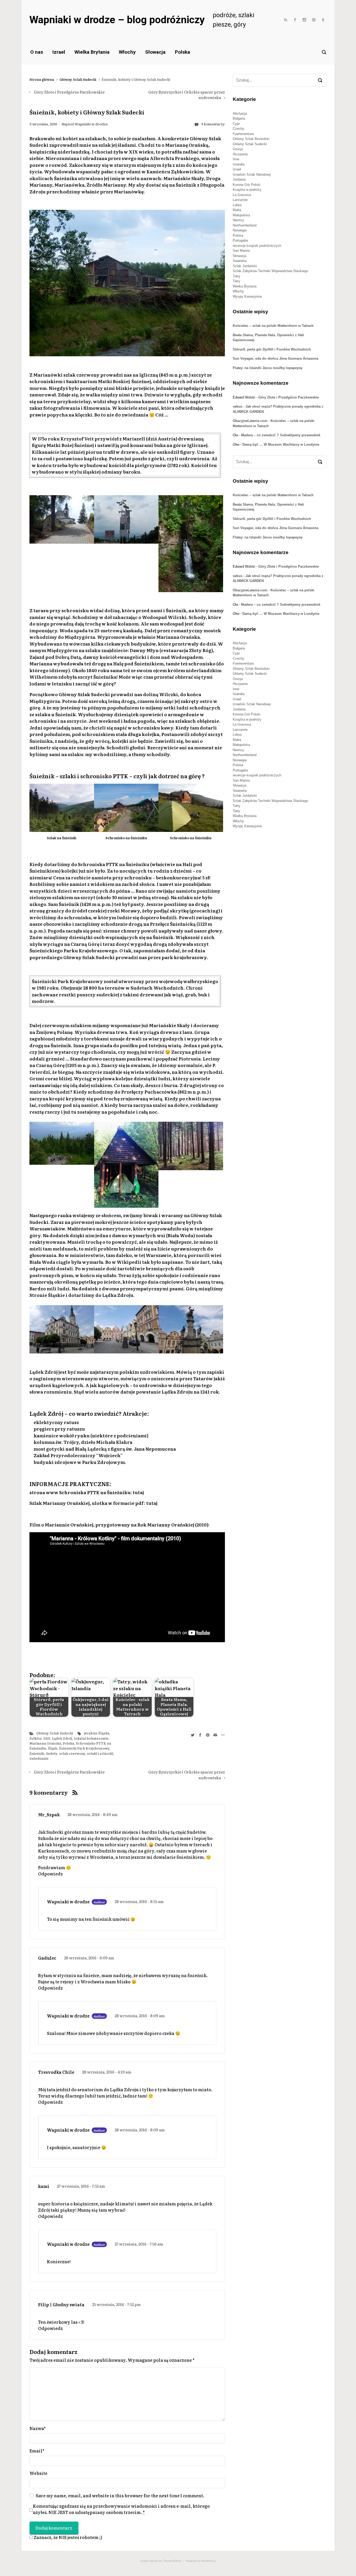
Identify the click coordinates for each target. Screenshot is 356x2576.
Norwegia (240, 230)
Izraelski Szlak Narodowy (252, 174)
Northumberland (245, 225)
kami (44, 2186)
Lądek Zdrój (62, 1738)
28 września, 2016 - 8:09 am (140, 2016)
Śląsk (53, 1748)
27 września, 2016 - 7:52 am (81, 2186)
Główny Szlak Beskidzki (251, 139)
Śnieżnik (37, 1753)
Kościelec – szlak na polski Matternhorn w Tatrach (273, 326)
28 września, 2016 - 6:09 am (89, 1958)
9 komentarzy (213, 124)
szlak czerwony (72, 1753)
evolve (145, 2561)
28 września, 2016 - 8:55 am (139, 1901)
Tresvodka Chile (56, 2072)
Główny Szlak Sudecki (78, 79)
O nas (37, 52)
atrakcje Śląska (96, 1733)
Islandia (239, 164)
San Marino (241, 251)
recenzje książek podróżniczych (257, 246)
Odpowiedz (50, 1874)
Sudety (52, 1753)
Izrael (59, 52)
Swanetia (240, 261)
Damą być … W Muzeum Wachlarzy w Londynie (281, 444)
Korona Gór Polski (247, 185)
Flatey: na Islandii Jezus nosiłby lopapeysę (268, 368)
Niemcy (238, 220)
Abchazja (240, 114)
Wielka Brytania (92, 52)
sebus (238, 406)
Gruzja (238, 149)
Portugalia (240, 240)
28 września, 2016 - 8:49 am (93, 1814)
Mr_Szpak (49, 1814)
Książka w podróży (247, 190)
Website (38, 2473)
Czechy (238, 129)
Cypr (236, 124)
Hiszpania (240, 154)
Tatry (237, 276)
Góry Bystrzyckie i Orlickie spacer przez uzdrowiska (187, 95)
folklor (35, 1738)
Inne (236, 159)
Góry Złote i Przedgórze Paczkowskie (69, 92)
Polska (182, 52)
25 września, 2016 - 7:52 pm (116, 2304)
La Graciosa (242, 195)
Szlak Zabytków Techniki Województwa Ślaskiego (270, 271)
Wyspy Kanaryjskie (247, 296)
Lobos (237, 205)
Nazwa (38, 2428)
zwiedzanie (39, 1758)
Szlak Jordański (245, 266)
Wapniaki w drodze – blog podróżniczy (117, 20)
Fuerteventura (243, 134)
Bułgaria (239, 118)
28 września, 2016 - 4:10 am (107, 2072)
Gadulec (47, 1958)
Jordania (239, 179)
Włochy (127, 52)
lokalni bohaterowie (91, 1738)
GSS (47, 1738)
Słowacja (155, 52)
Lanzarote (240, 200)
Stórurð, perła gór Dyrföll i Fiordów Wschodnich (272, 349)
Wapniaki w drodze (91, 124)
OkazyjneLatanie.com (250, 421)
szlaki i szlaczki (100, 1753)
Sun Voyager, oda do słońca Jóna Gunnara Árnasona (275, 358)
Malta (237, 210)
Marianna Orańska (45, 1743)
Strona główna (42, 79)
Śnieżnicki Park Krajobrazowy (84, 1748)
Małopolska (241, 215)
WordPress (208, 2561)
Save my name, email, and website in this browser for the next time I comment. (120, 2495)
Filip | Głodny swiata (61, 2304)
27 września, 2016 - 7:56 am (139, 2244)
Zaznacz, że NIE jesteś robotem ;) (67, 2537)
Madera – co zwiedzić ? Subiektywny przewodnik (281, 435)
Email (37, 2451)
